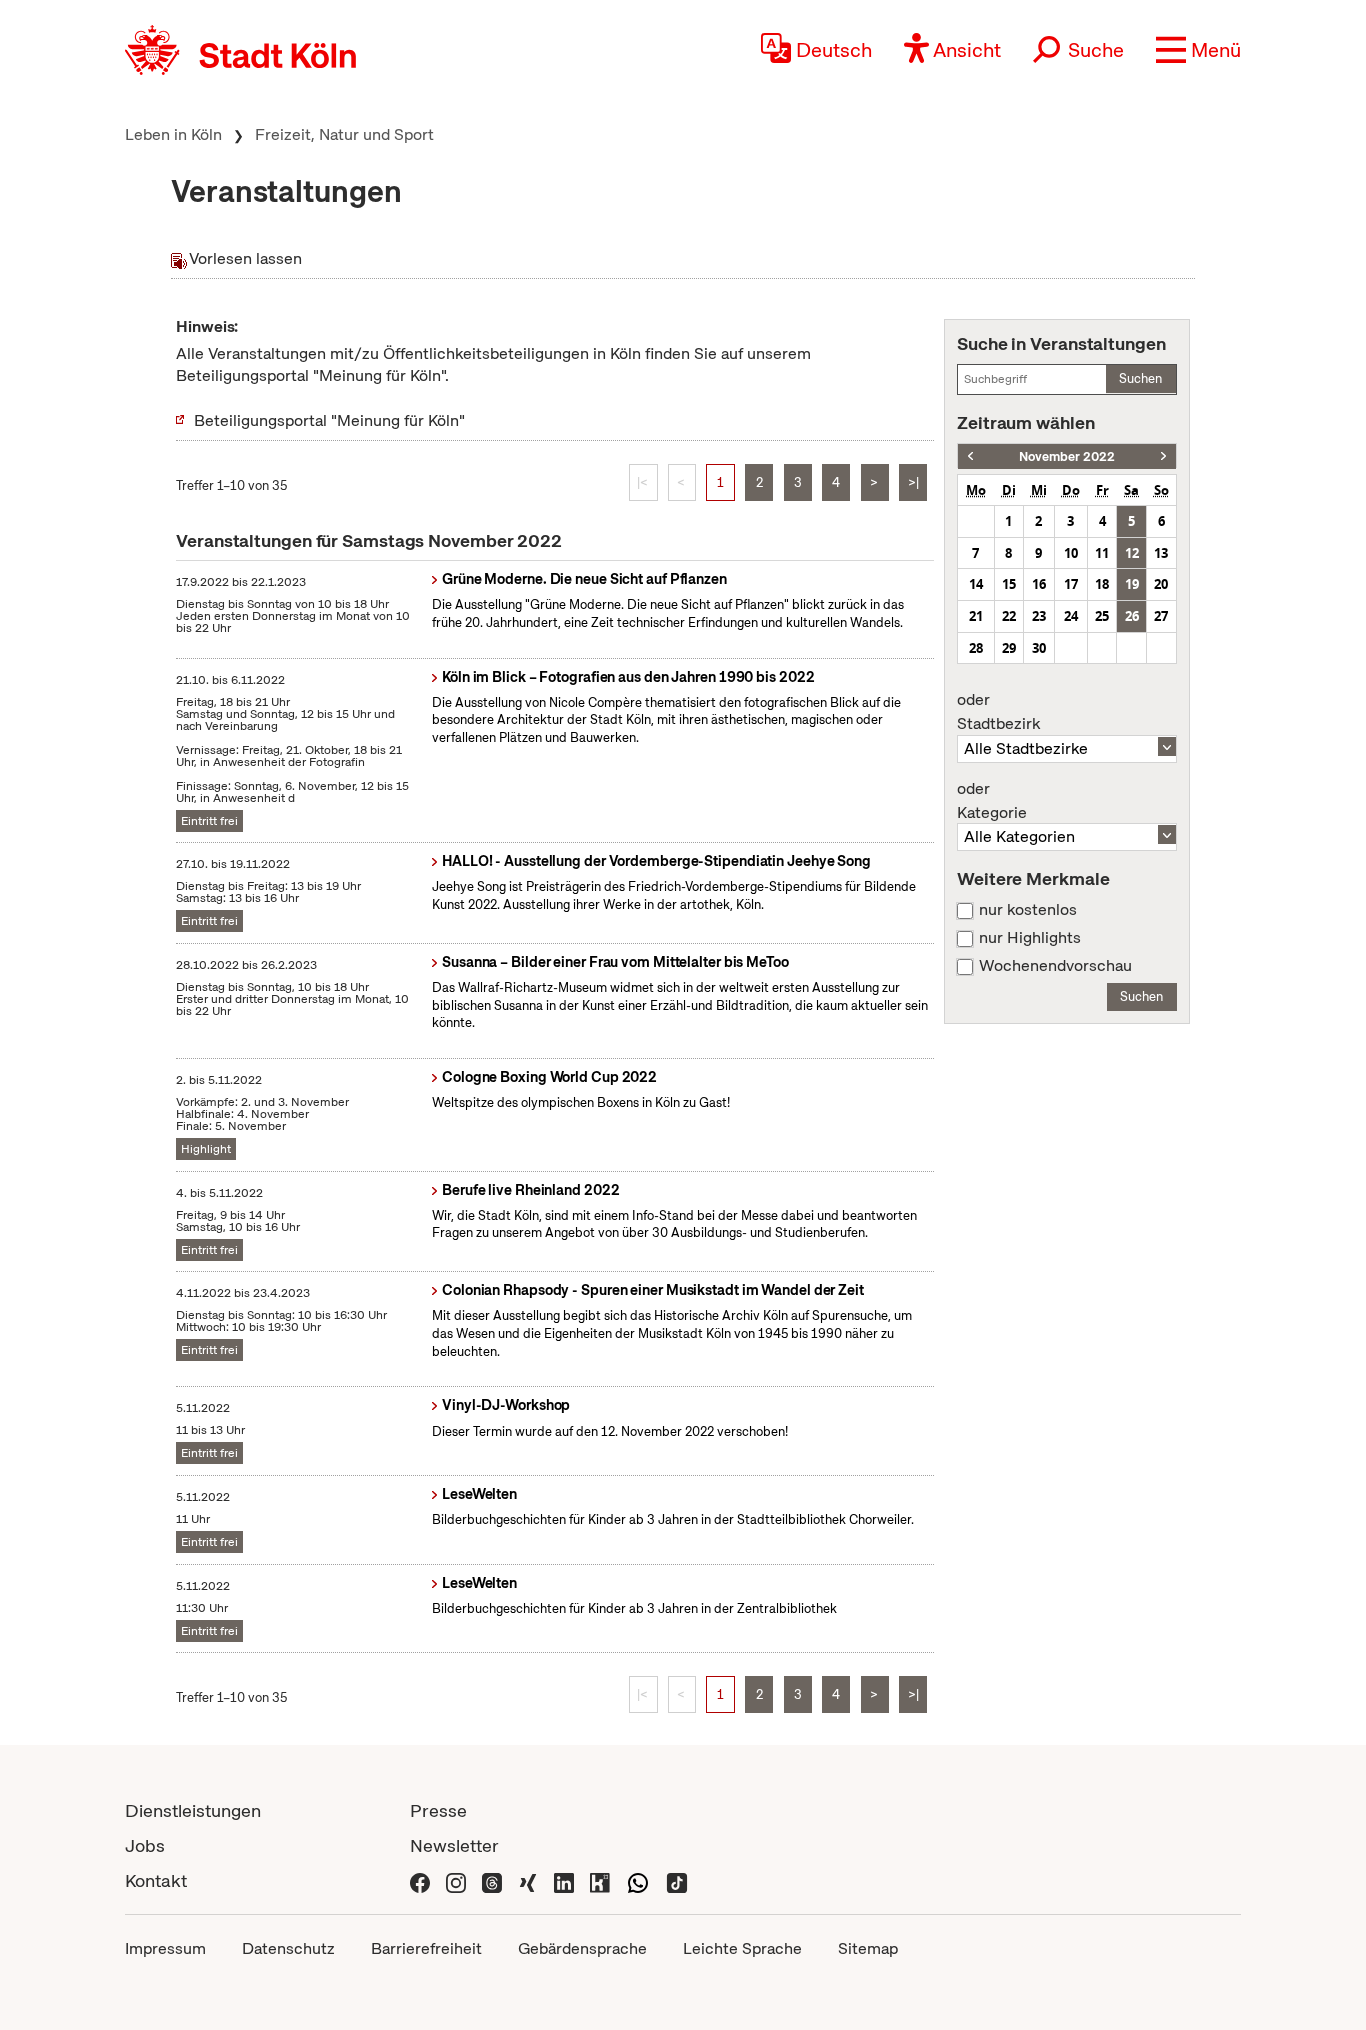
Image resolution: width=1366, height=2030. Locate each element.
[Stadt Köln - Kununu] (600, 1880)
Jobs (145, 1845)
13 (1161, 553)
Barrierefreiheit (426, 1948)
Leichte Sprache (742, 1948)
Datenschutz (288, 1948)
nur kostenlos (1028, 910)
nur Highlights (1030, 938)
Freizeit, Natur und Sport (344, 134)
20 (1161, 584)
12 (1132, 553)
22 (1009, 616)
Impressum (165, 1948)
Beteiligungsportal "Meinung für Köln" (329, 420)
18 (1102, 584)
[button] (1198, 50)
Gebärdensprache (582, 1948)
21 (976, 616)
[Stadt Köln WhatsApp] (638, 1880)
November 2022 (1067, 456)
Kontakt (156, 1880)
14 (976, 584)
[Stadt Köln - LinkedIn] (564, 1880)
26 (1132, 616)
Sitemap (868, 1948)
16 (1039, 584)
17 (1071, 584)
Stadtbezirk (998, 712)
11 (1102, 553)
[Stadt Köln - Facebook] (420, 1880)
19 (1132, 584)
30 (1039, 648)
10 (1071, 553)
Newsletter (454, 1845)
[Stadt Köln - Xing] (528, 1880)
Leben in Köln (173, 134)
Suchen (1140, 378)
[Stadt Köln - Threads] (492, 1880)
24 (1071, 616)
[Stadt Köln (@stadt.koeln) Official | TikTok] (677, 1880)
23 (1039, 616)
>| (913, 482)
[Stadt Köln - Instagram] (456, 1880)
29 (1009, 648)
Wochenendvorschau (1055, 966)
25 (1102, 616)
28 (976, 648)
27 (1161, 616)
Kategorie (992, 801)
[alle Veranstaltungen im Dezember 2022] (1163, 456)
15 (1009, 584)
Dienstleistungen (193, 1810)
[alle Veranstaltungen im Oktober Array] (970, 456)
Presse (438, 1810)
